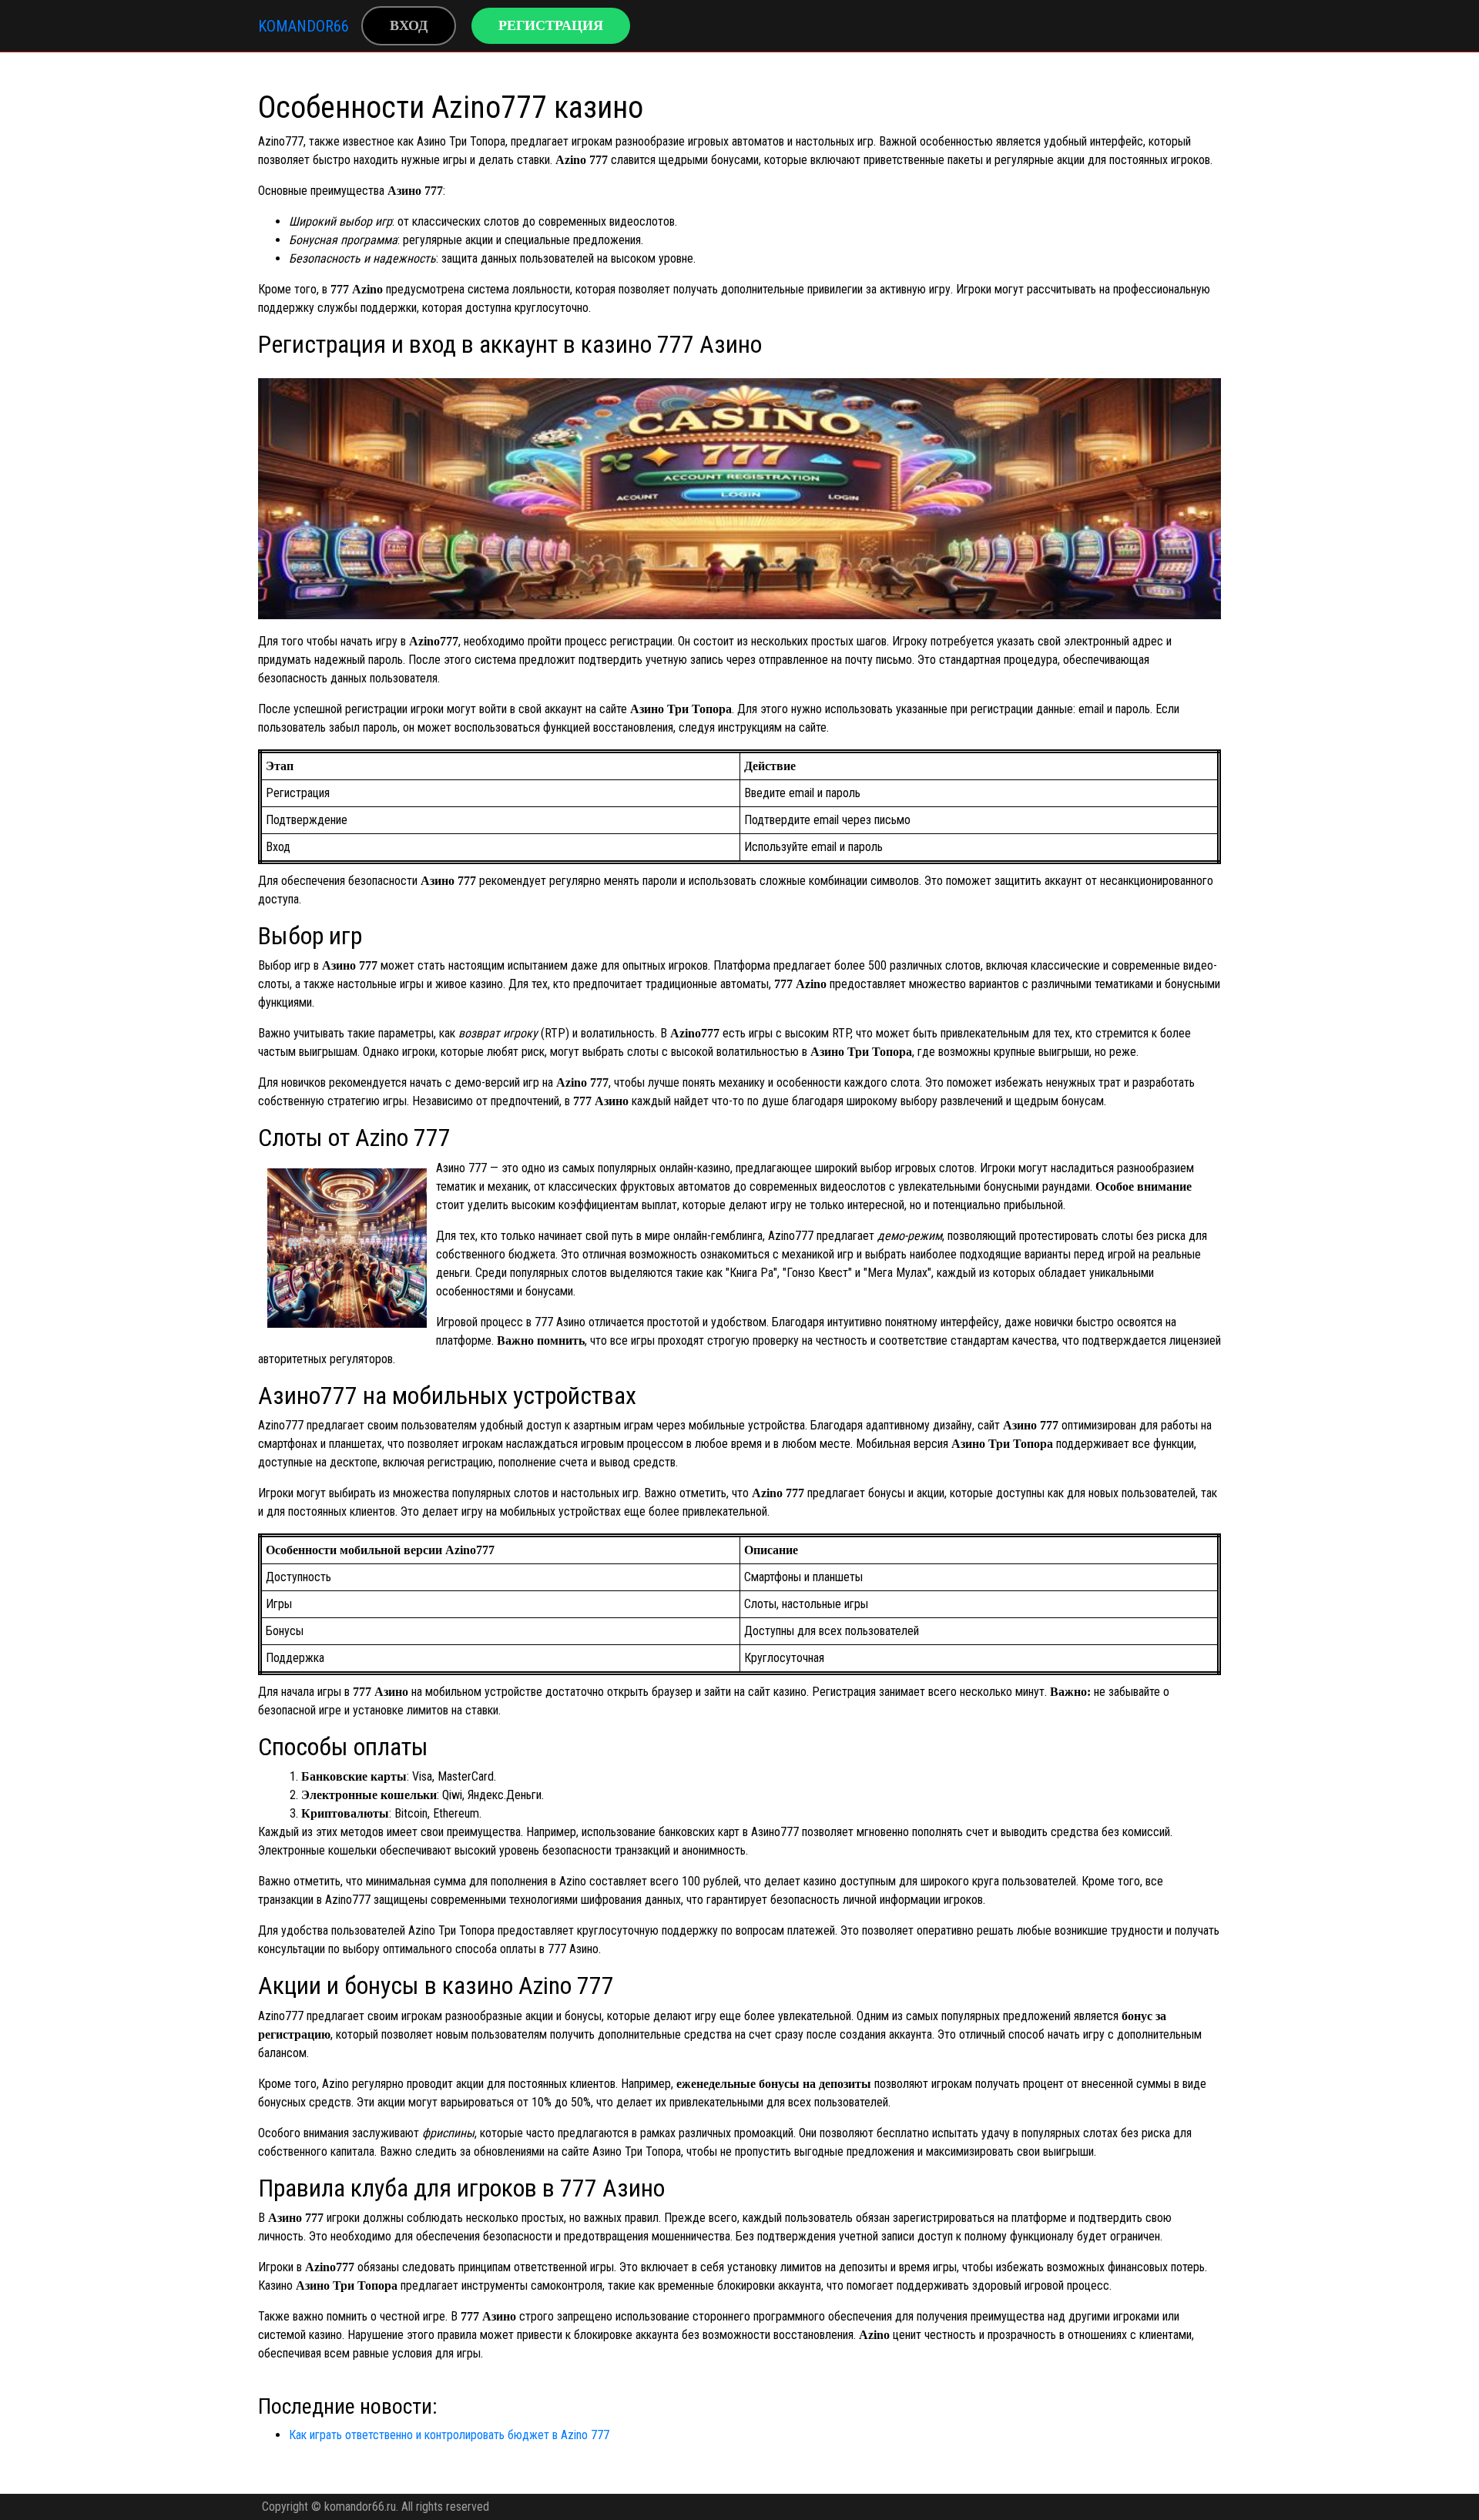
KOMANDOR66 (304, 26)
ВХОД (409, 25)
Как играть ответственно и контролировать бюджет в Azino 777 (449, 2435)
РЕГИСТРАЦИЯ (551, 25)
